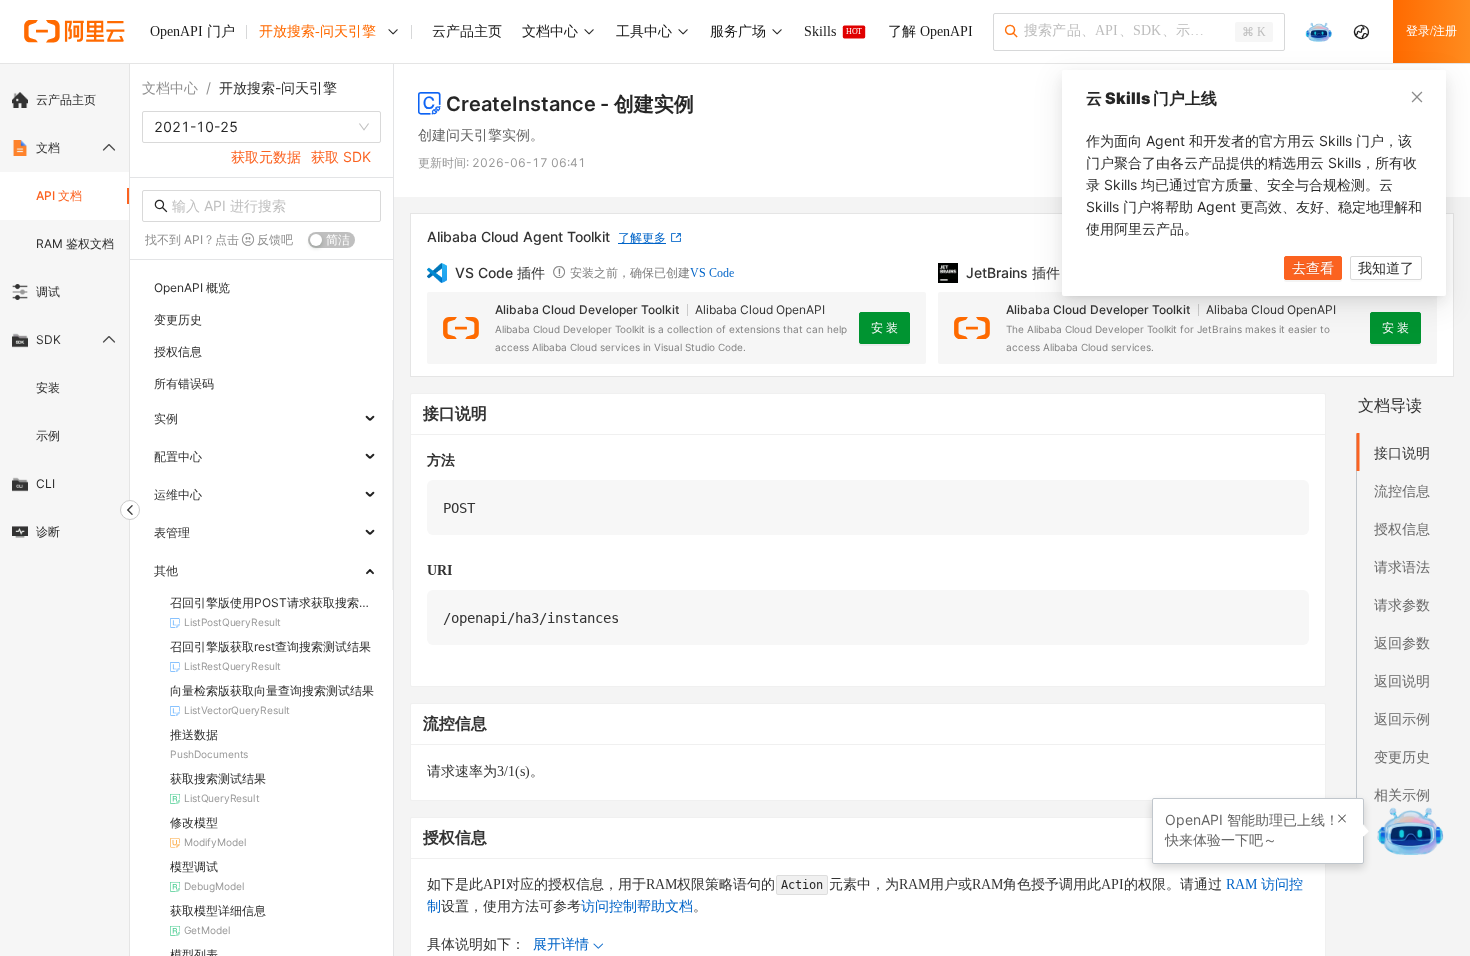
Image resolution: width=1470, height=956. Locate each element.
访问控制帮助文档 (637, 906)
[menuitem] (64, 100)
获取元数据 (266, 156)
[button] (1342, 819)
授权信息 (1402, 528)
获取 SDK (341, 156)
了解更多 (642, 237)
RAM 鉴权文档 (75, 243)
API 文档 (59, 195)
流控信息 (1402, 490)
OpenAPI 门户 (192, 31)
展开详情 (561, 944)
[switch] (331, 240)
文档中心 (170, 87)
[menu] (64, 316)
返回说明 (1402, 680)
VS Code (712, 273)
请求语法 (1402, 566)
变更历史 (1402, 756)
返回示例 (1402, 718)
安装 (48, 387)
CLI (45, 483)
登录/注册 (1431, 31)
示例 (48, 435)
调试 (48, 291)
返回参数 (1402, 642)
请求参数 (1402, 604)
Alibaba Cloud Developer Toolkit (587, 309)
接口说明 (1402, 452)
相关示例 (1402, 794)
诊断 (48, 531)
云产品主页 (66, 99)
